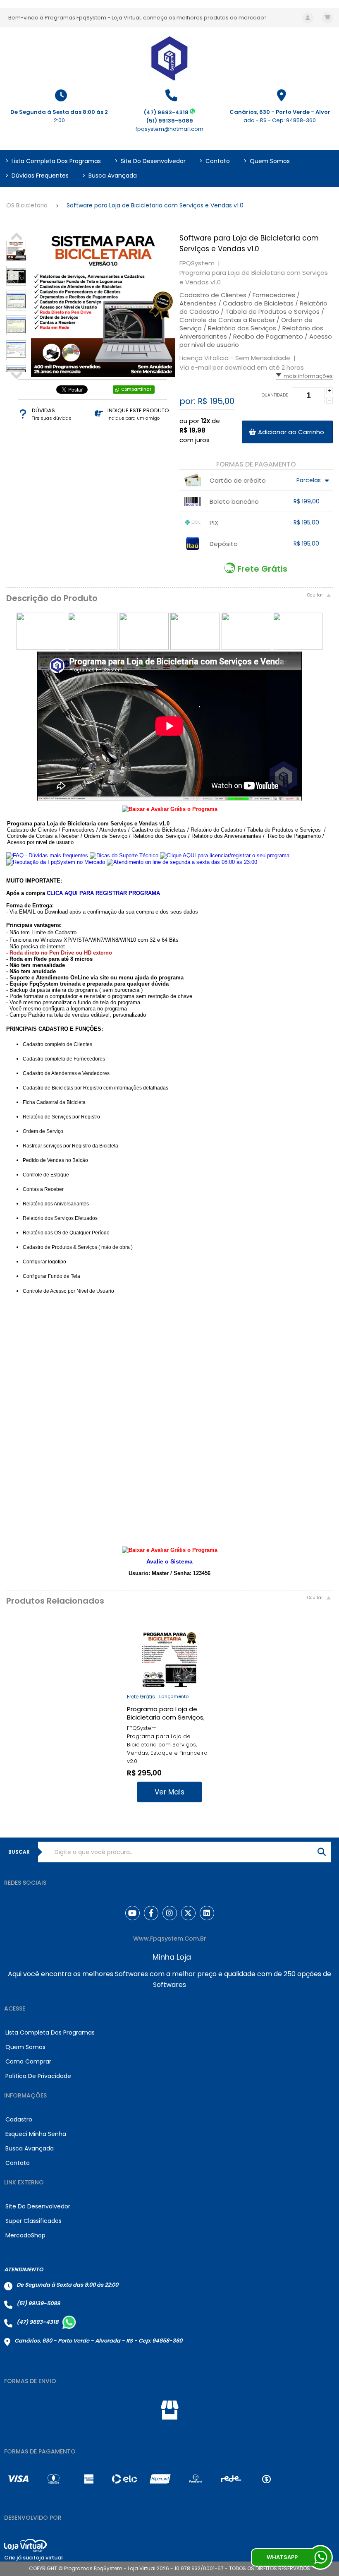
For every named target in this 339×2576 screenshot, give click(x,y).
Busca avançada (110, 176)
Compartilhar (136, 389)
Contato (215, 161)
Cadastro (19, 2119)
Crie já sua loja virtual (33, 2558)
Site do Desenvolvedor (150, 161)
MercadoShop (25, 2235)
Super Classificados (33, 2221)
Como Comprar (28, 2061)
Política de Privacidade (38, 2076)
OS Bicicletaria (27, 205)
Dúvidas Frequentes (37, 176)
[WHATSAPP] (320, 2557)
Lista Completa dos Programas (53, 161)
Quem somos (267, 161)
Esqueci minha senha (36, 2134)
